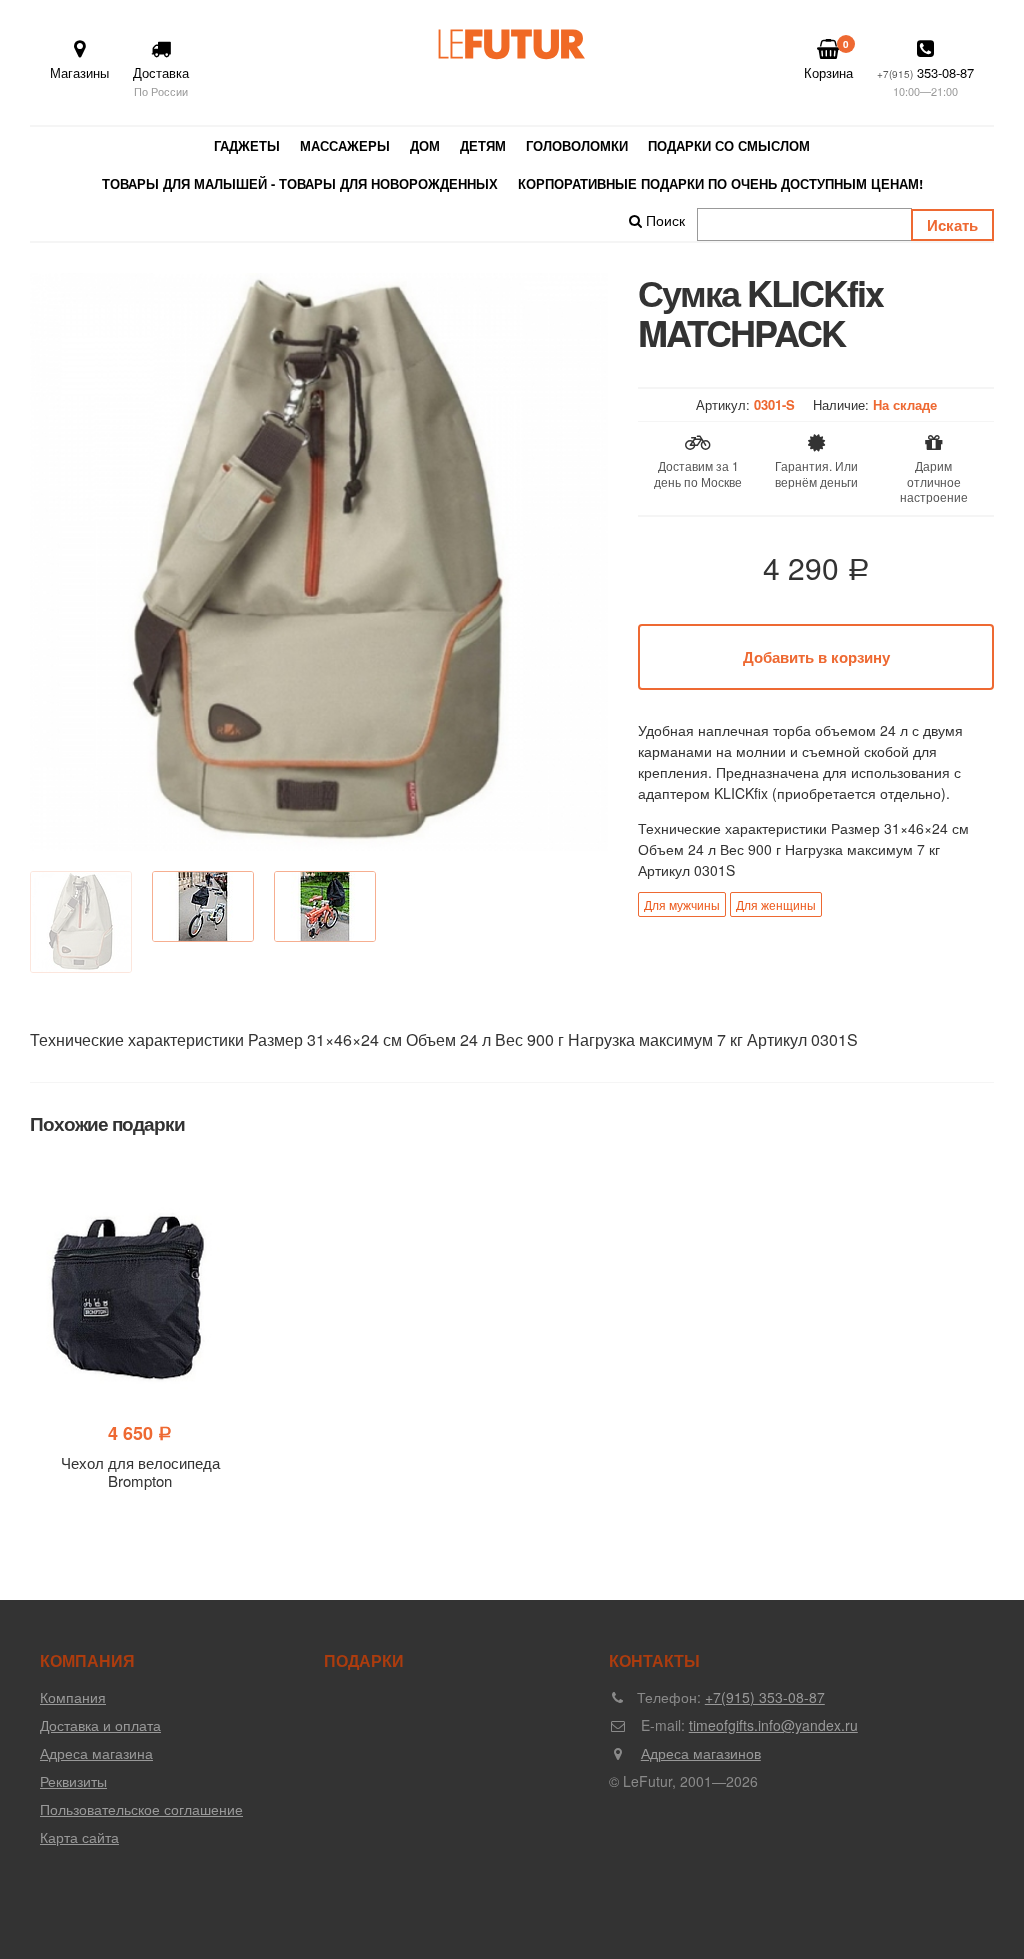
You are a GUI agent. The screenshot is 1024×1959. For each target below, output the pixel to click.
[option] (319, 562)
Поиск (663, 220)
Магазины (79, 72)
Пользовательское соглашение (141, 1809)
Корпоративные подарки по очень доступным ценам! (720, 183)
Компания (73, 1697)
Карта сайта (79, 1837)
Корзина (828, 59)
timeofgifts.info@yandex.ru (773, 1725)
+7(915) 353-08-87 (765, 1697)
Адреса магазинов (701, 1753)
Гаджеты (247, 145)
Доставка (161, 81)
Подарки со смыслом (729, 145)
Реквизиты (73, 1781)
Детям (483, 145)
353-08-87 (925, 81)
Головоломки (577, 145)
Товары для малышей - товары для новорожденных (300, 183)
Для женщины (776, 904)
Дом (425, 145)
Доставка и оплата (100, 1725)
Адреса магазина (96, 1753)
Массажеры (345, 145)
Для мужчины (682, 904)
